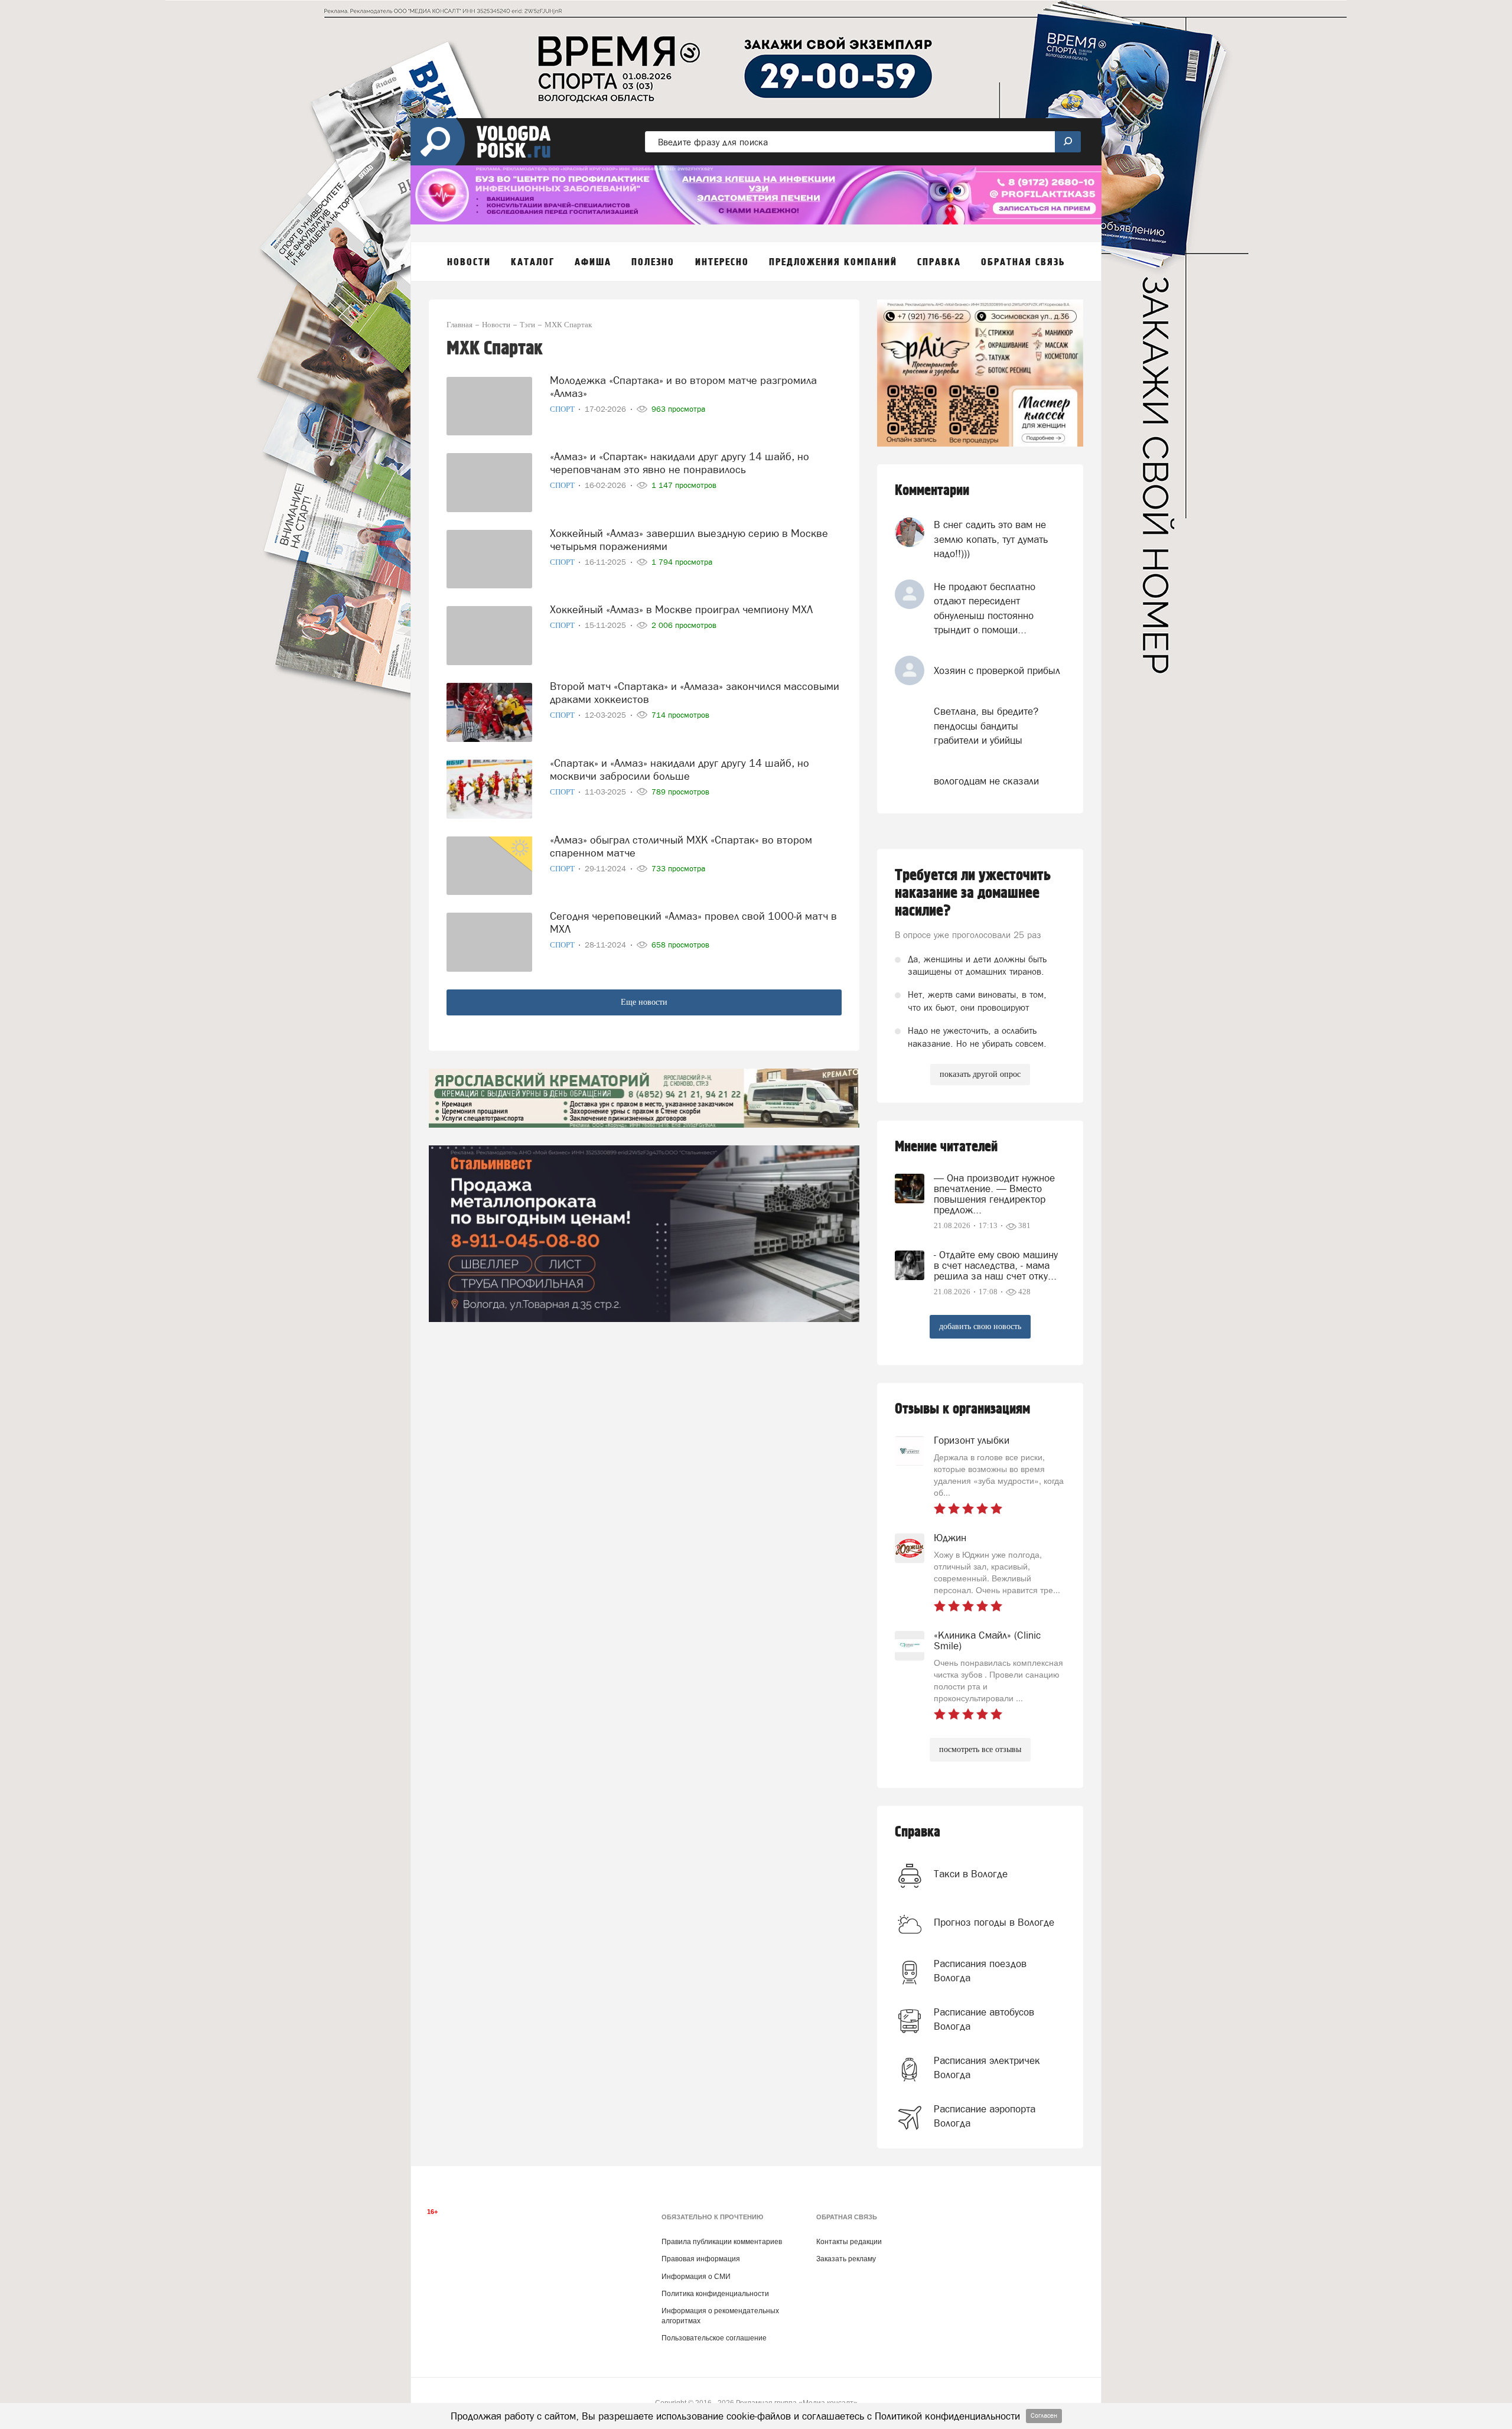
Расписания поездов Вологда (980, 1971)
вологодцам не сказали (986, 781)
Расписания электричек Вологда (987, 2067)
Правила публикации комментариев (722, 2242)
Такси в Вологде (971, 1874)
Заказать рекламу (846, 2259)
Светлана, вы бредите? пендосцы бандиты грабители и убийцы (986, 726)
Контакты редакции (849, 2242)
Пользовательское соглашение (714, 2338)
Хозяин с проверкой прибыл (997, 670)
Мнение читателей (946, 1147)
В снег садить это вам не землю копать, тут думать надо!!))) (991, 539)
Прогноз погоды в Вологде (994, 1922)
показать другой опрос (980, 1074)
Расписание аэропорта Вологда (985, 2116)
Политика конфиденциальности (715, 2294)
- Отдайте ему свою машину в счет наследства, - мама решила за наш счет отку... (996, 1265)
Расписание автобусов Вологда (984, 2019)
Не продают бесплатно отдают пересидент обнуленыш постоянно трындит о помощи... (985, 608)
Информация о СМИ (696, 2277)
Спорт (563, 409)
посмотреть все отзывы (980, 1749)
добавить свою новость (980, 1326)
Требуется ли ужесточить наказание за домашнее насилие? (973, 893)
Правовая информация (701, 2259)
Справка (918, 1832)
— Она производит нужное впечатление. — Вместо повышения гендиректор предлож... (994, 1194)
